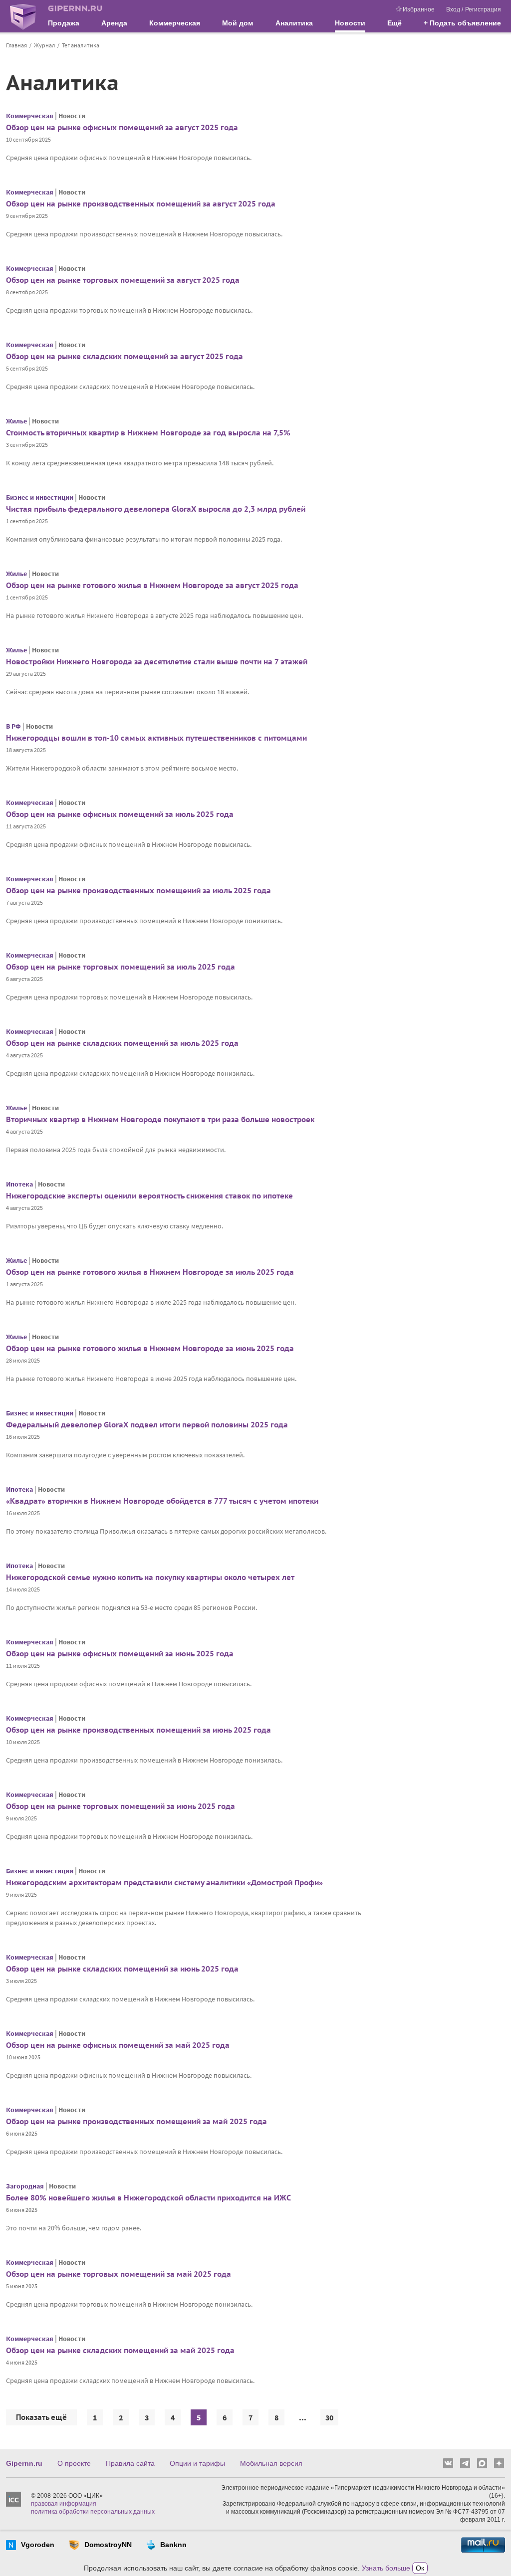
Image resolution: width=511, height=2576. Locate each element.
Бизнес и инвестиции (40, 497)
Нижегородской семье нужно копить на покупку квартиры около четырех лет (150, 1577)
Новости (350, 23)
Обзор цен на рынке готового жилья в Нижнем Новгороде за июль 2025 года (150, 1272)
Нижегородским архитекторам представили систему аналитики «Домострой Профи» (164, 1882)
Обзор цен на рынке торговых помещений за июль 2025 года (121, 967)
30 (329, 2417)
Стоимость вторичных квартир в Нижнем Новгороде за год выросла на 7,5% (148, 433)
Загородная (25, 2186)
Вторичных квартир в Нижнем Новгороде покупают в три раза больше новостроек (160, 1119)
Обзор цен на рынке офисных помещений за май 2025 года (118, 2045)
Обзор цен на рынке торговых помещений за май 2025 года (119, 2274)
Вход (453, 9)
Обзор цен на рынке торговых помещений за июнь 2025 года (121, 1806)
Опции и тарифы (197, 2463)
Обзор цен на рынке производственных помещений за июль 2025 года (138, 891)
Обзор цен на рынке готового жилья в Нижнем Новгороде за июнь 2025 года (150, 1348)
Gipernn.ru (24, 2463)
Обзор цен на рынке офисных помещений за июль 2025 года (120, 814)
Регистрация (483, 9)
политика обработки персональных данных (93, 2512)
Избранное (419, 9)
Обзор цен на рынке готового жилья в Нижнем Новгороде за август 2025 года (152, 585)
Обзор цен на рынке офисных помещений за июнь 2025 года (120, 1654)
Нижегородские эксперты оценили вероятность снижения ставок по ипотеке (149, 1196)
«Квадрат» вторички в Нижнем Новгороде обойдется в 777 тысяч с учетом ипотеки (162, 1501)
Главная (16, 45)
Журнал (44, 45)
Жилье (16, 421)
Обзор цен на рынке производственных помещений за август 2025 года (141, 204)
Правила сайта (130, 2463)
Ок (420, 2568)
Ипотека (19, 1184)
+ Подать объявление (462, 23)
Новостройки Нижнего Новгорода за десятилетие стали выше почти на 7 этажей (157, 662)
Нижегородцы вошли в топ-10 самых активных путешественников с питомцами (156, 738)
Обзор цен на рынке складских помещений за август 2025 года (125, 356)
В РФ (13, 726)
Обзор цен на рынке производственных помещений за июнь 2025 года (138, 1730)
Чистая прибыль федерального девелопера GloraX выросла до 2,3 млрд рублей (156, 509)
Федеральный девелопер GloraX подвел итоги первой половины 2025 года (147, 1425)
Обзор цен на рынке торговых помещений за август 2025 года (123, 280)
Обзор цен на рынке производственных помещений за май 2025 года (136, 2121)
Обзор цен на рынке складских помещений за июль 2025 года (122, 1043)
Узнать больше (386, 2568)
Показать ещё (41, 2417)
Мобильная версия (271, 2463)
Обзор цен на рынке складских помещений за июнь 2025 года (122, 1969)
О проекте (74, 2463)
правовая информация (64, 2504)
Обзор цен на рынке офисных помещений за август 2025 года (122, 127)
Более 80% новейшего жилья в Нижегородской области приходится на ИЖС (148, 2198)
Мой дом (238, 23)
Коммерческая (30, 116)
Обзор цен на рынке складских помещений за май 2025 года (120, 2350)
